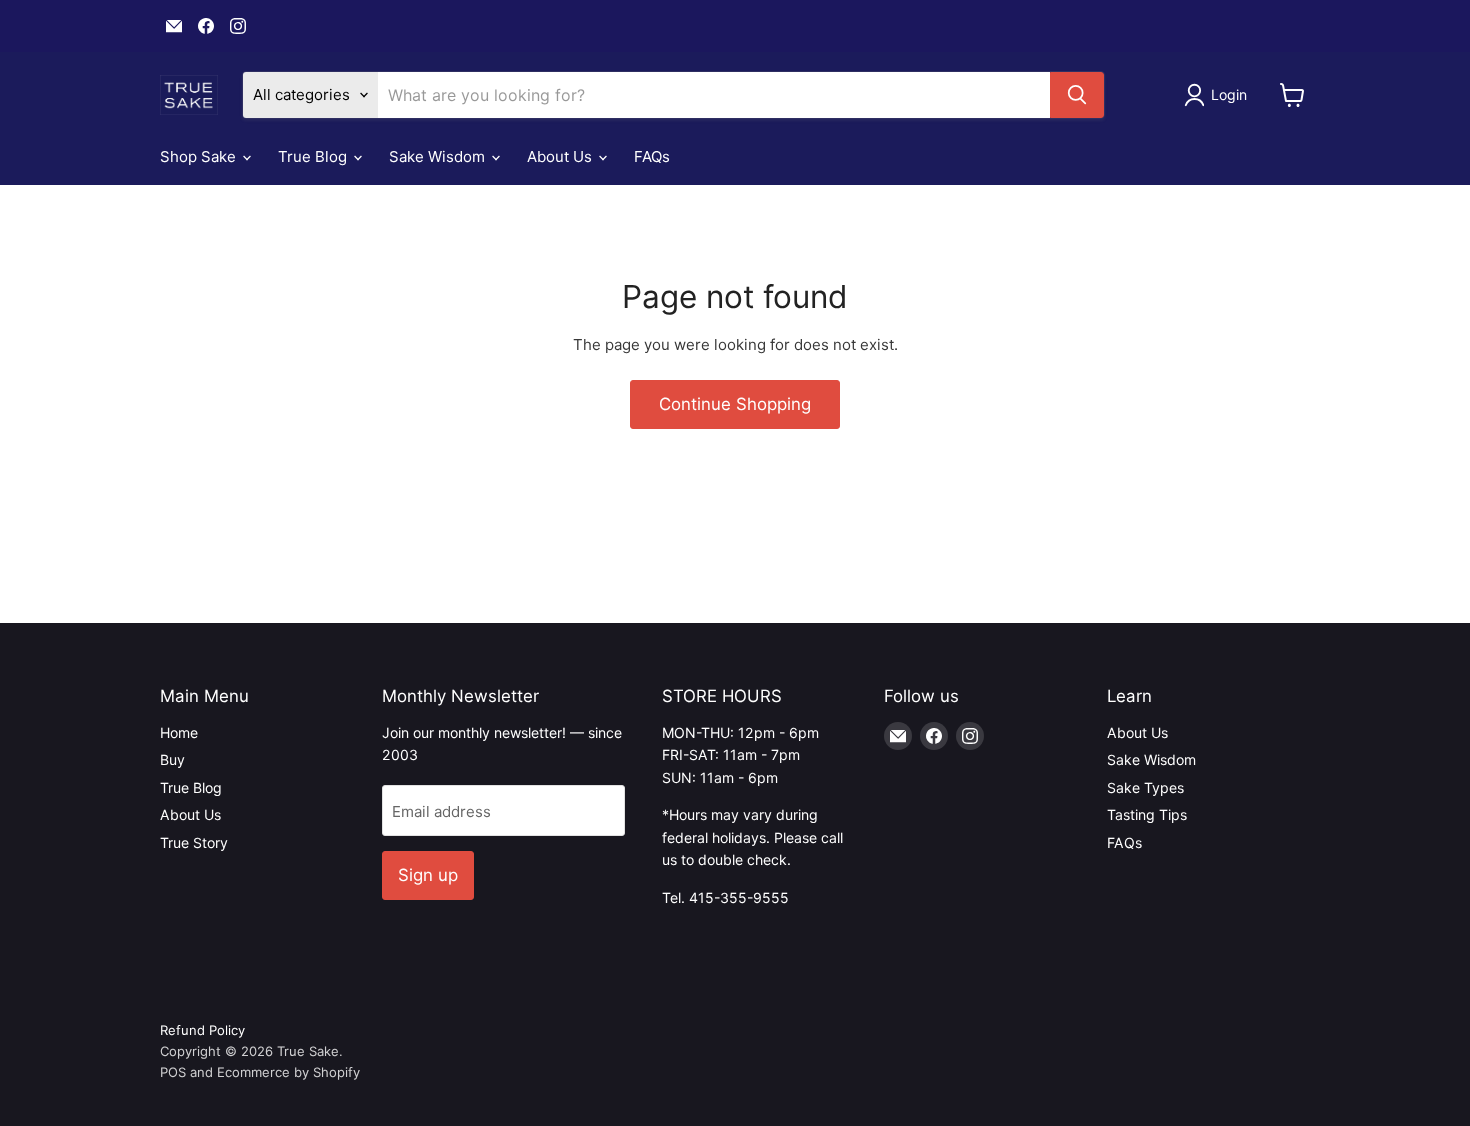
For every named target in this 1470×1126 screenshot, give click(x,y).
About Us (561, 156)
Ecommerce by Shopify (288, 1072)
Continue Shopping (735, 404)
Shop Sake (200, 156)
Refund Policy (202, 1030)
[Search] (1077, 95)
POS (173, 1072)
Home (179, 732)
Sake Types (1145, 787)
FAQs (652, 156)
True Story (194, 842)
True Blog (314, 156)
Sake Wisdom (439, 156)
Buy (172, 759)
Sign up (428, 875)
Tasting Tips (1147, 814)
